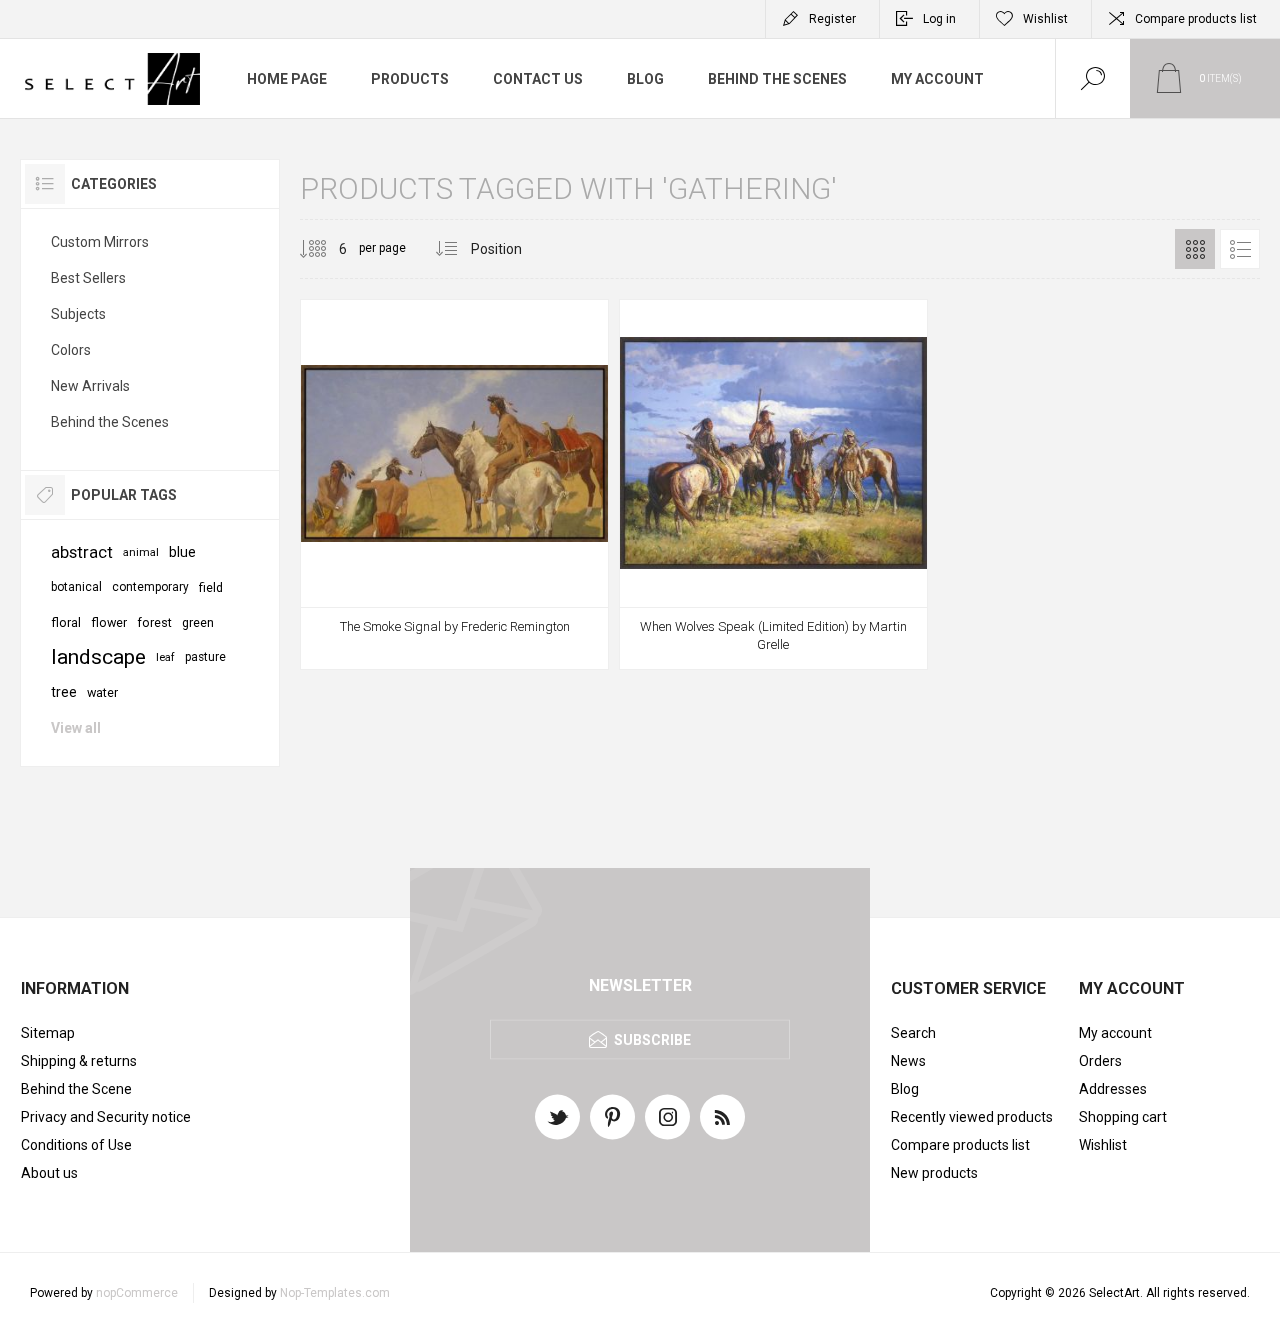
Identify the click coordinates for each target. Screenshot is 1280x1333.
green (198, 622)
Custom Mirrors (100, 242)
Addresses (1113, 1089)
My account (1115, 1033)
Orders (1100, 1061)
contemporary (150, 587)
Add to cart (432, 618)
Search (913, 1033)
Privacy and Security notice (106, 1117)
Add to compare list (522, 618)
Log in (939, 19)
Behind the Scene (76, 1089)
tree (64, 692)
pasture (205, 657)
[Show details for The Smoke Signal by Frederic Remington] (454, 484)
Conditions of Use (76, 1145)
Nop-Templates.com (335, 1293)
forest (154, 622)
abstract (82, 552)
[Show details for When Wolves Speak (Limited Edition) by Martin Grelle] (773, 484)
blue (182, 552)
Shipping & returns (79, 1061)
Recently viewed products (972, 1117)
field (211, 587)
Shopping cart (1123, 1117)
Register (832, 19)
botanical (76, 587)
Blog (905, 1089)
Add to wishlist (477, 618)
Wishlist (1103, 1145)
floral (66, 622)
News (908, 1061)
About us (49, 1173)
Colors (71, 350)
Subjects (78, 314)
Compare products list (1196, 19)
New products (934, 1173)
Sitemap (48, 1033)
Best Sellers (88, 278)
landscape (98, 657)
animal (141, 552)
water (102, 692)
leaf (165, 657)
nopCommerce (137, 1293)
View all (76, 728)
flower (109, 622)
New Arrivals (90, 386)
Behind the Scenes (110, 422)
